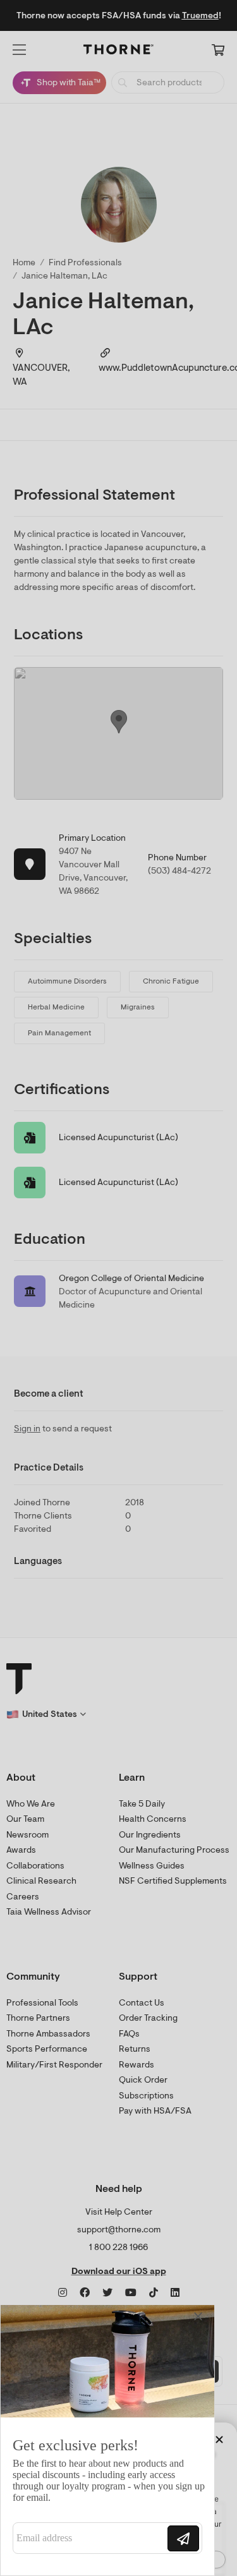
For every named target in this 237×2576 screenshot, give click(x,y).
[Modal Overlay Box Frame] (107, 2440)
